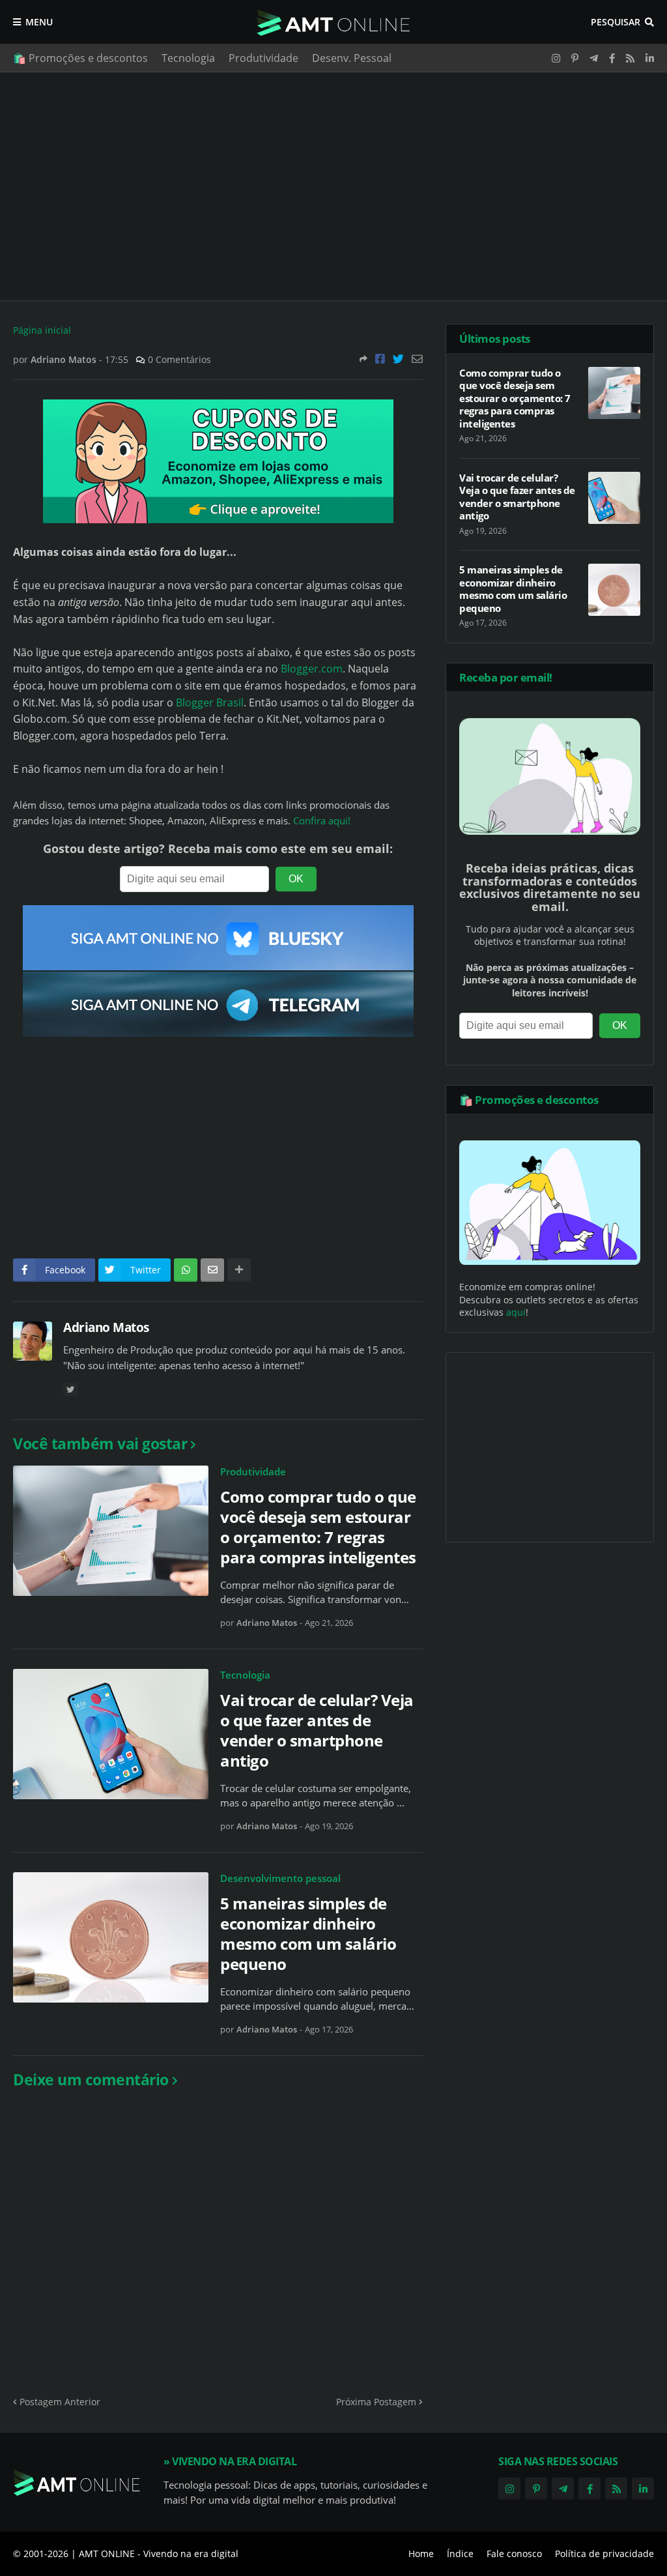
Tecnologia (188, 58)
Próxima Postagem (376, 2402)
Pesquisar (616, 22)
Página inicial (42, 330)
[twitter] (70, 1390)
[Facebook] (380, 359)
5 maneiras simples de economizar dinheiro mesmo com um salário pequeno (308, 1934)
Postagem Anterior (60, 2402)
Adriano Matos (106, 1327)
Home (421, 2554)
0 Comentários (179, 359)
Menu (39, 22)
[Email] (417, 359)
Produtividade (263, 58)
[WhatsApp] (186, 1270)
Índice (460, 2554)
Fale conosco (514, 2554)
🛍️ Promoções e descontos (80, 58)
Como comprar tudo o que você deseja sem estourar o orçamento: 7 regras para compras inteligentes (318, 1527)
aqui (516, 1312)
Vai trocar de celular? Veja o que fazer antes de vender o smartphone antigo (317, 1730)
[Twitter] (398, 359)
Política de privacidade (604, 2554)
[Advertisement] (333, 186)
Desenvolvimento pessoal (280, 1878)
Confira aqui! (322, 821)
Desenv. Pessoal (352, 58)
